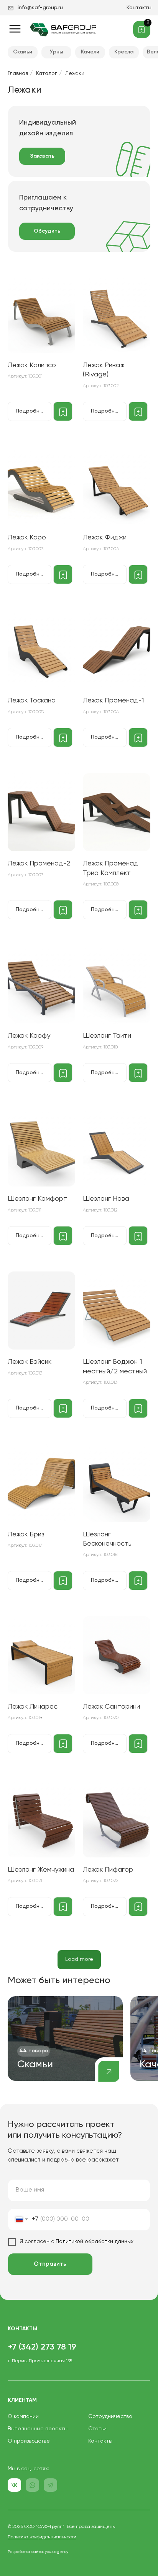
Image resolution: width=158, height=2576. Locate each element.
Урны (57, 52)
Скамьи (23, 52)
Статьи (97, 2429)
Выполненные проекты (38, 2429)
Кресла (124, 52)
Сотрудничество (110, 2416)
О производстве (29, 2441)
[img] (65, 2039)
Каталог (47, 73)
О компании (23, 2416)
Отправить (50, 2264)
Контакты (139, 8)
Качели (90, 52)
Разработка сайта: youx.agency (38, 2552)
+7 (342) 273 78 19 (42, 2347)
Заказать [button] (42, 156)
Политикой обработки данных (94, 2242)
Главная (18, 73)
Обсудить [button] (47, 231)
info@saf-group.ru (40, 8)
